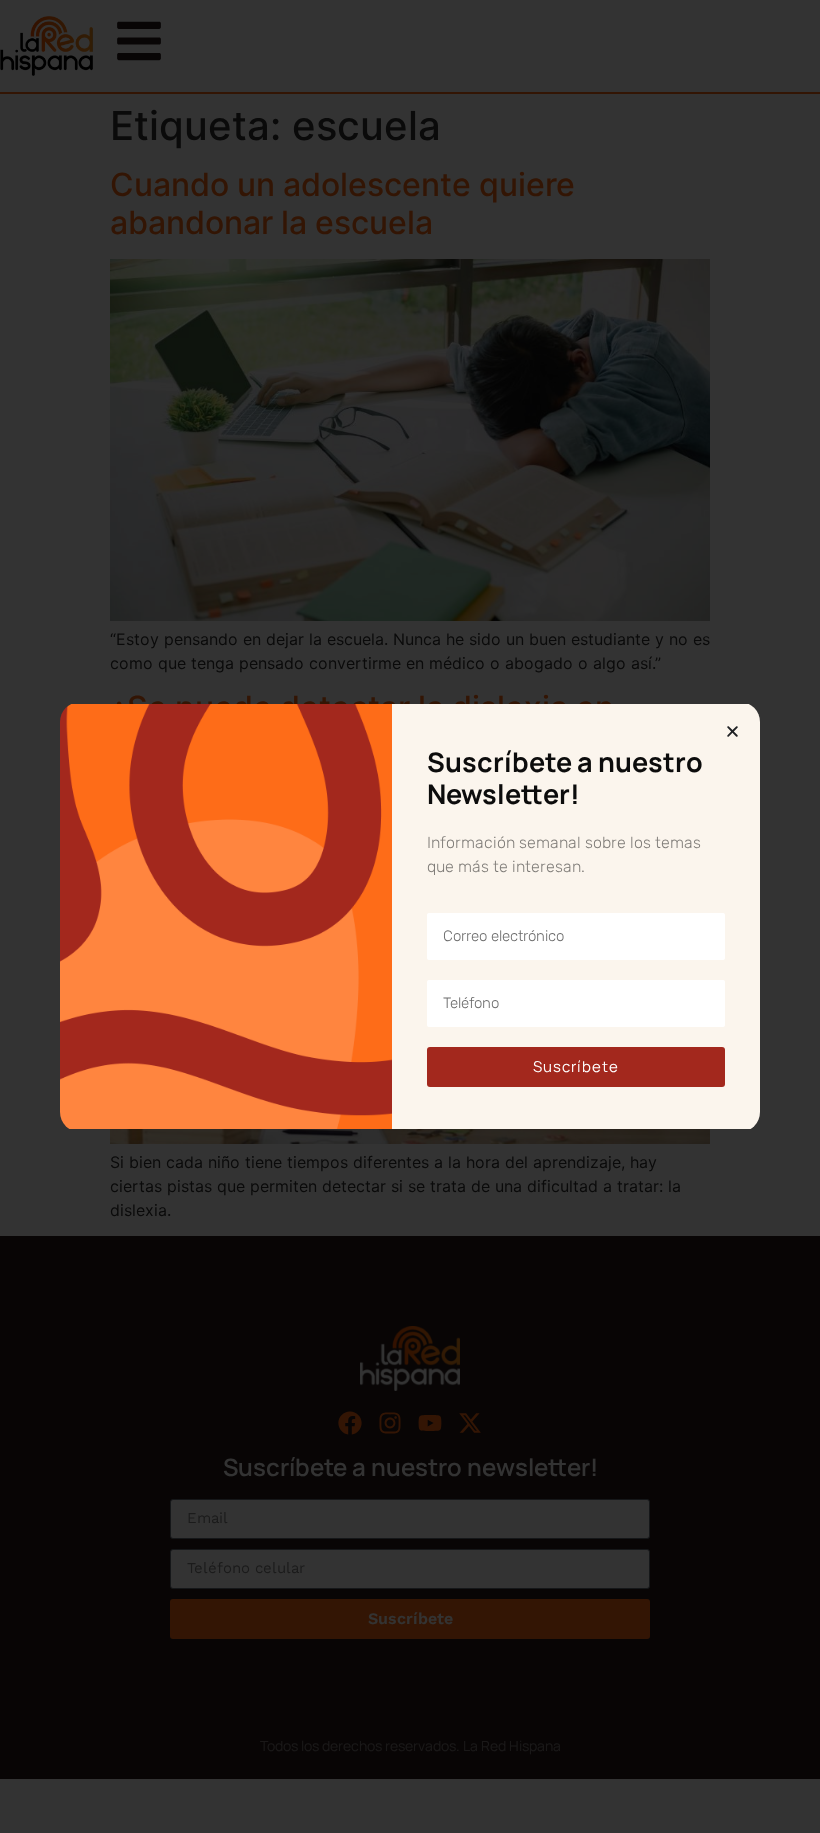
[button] (732, 731)
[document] (410, 916)
